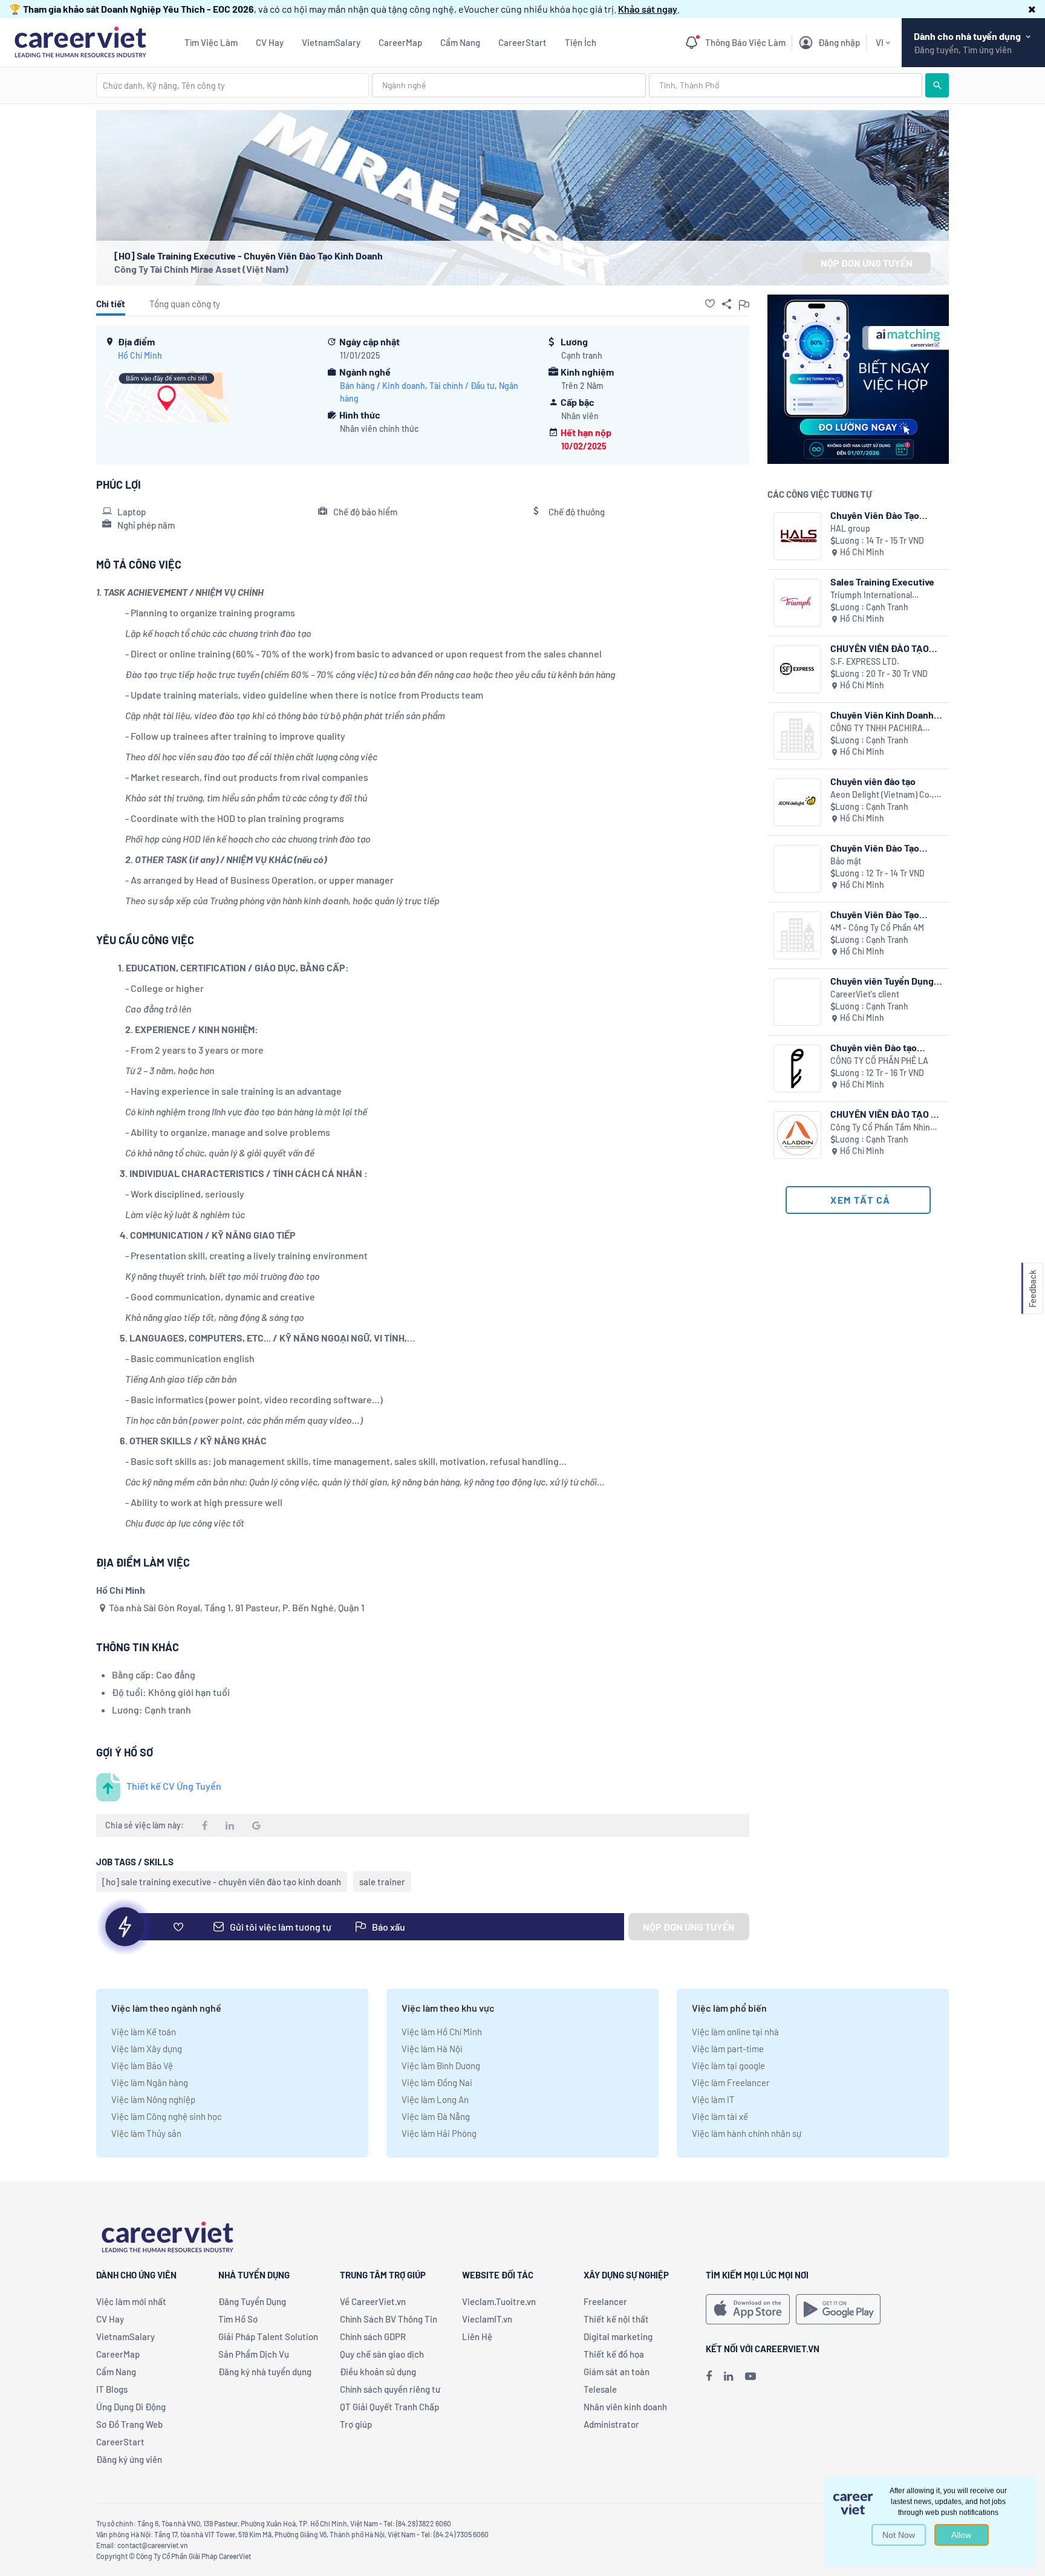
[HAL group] (797, 536)
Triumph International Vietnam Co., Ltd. (871, 595)
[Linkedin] (728, 2376)
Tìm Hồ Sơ (238, 2319)
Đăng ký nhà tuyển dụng (265, 2372)
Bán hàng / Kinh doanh (383, 386)
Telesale (600, 2389)
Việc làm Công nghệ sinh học (167, 2116)
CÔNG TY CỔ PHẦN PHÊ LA (879, 1061)
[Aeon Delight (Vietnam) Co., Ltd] (797, 802)
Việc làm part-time (728, 2049)
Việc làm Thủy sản (146, 2133)
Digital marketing (618, 2336)
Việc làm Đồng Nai (437, 2082)
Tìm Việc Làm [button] (211, 42)
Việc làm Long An (435, 2099)
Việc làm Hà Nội (432, 2049)
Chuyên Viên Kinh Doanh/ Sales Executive (884, 715)
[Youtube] (750, 2376)
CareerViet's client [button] (865, 994)
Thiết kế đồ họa (614, 2354)
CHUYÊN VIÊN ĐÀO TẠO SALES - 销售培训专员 (880, 648)
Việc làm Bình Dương (441, 2066)
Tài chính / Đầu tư (462, 386)
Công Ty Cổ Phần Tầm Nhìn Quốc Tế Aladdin (880, 1128)
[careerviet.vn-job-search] (748, 2309)
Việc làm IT (713, 2099)
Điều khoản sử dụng (378, 2372)
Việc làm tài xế (720, 2116)
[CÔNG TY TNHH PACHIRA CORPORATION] (797, 736)
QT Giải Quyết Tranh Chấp (389, 2407)
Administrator (611, 2424)
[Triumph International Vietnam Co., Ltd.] (797, 603)
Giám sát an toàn (617, 2372)
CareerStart (522, 42)
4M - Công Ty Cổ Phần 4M (877, 928)
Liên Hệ (477, 2336)
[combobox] (233, 85)
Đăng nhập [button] (839, 42)
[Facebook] (709, 2376)
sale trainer (382, 1882)
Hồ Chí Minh (140, 355)
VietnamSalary (331, 42)
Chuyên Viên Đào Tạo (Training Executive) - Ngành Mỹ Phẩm (876, 515)
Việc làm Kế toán (144, 2032)
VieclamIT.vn (487, 2319)
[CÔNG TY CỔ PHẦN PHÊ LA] (797, 1068)
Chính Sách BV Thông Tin (389, 2319)
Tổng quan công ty (185, 304)
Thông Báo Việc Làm (745, 42)
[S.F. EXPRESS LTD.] (797, 669)
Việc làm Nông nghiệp (153, 2099)
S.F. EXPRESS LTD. (865, 661)
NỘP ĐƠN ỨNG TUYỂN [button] (867, 263)
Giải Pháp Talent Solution (268, 2336)
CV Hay (270, 42)
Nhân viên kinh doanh (625, 2407)
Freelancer (605, 2301)
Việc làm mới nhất (131, 2301)
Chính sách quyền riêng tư (390, 2389)
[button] (1032, 9)
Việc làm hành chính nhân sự (747, 2133)
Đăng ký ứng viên (129, 2459)
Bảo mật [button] (846, 861)
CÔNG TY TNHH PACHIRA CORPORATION (877, 729)
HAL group (850, 528)
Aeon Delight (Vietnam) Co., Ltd (882, 795)
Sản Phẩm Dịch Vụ (254, 2354)
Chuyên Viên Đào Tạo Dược (875, 848)
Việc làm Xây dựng (147, 2049)
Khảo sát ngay (648, 9)
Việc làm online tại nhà (735, 2032)
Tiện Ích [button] (581, 42)
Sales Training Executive (882, 582)
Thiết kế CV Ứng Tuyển (174, 1786)
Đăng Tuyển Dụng (252, 2301)
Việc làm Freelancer (731, 2082)
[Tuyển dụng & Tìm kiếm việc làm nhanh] (80, 41)
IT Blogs (112, 2389)
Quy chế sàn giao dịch (382, 2354)
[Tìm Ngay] (937, 85)
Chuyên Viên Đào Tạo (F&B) (875, 914)
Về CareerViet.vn (373, 2301)
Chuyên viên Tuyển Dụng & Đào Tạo (886, 981)
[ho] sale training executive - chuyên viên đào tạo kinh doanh (222, 1882)
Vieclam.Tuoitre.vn (499, 2301)
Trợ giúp (356, 2424)
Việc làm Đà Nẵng (436, 2116)
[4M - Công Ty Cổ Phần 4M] (797, 935)
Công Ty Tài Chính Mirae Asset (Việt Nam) (201, 269)
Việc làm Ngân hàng (150, 2082)
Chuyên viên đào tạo (873, 781)
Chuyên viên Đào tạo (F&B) (874, 1047)
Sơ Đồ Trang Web (129, 2424)
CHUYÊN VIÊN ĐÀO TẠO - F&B (883, 1114)
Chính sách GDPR (373, 2336)
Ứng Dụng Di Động (131, 2407)
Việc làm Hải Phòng (439, 2133)
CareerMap (400, 42)
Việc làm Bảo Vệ (142, 2066)
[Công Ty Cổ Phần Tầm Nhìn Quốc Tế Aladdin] (797, 1135)
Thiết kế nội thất (616, 2319)
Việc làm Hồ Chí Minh (442, 2032)
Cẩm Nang (460, 42)
